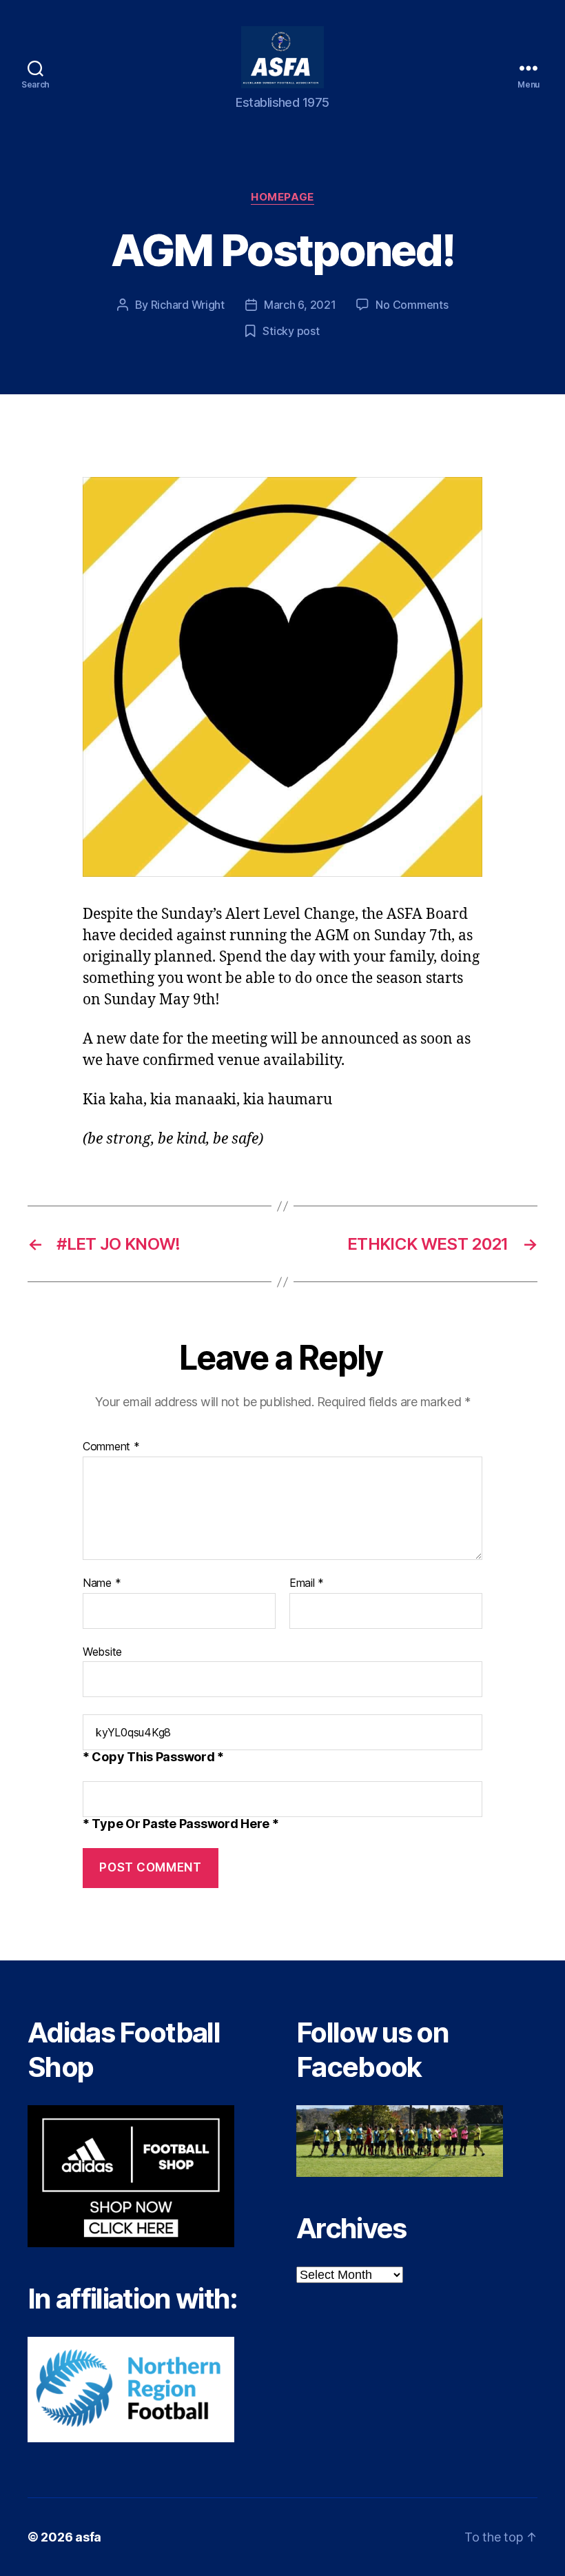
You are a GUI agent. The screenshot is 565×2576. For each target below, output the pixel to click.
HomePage (282, 197)
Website (102, 1651)
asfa (88, 2537)
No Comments (412, 305)
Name (102, 1583)
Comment (111, 1447)
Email (307, 1583)
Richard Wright (188, 305)
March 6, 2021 (300, 305)
